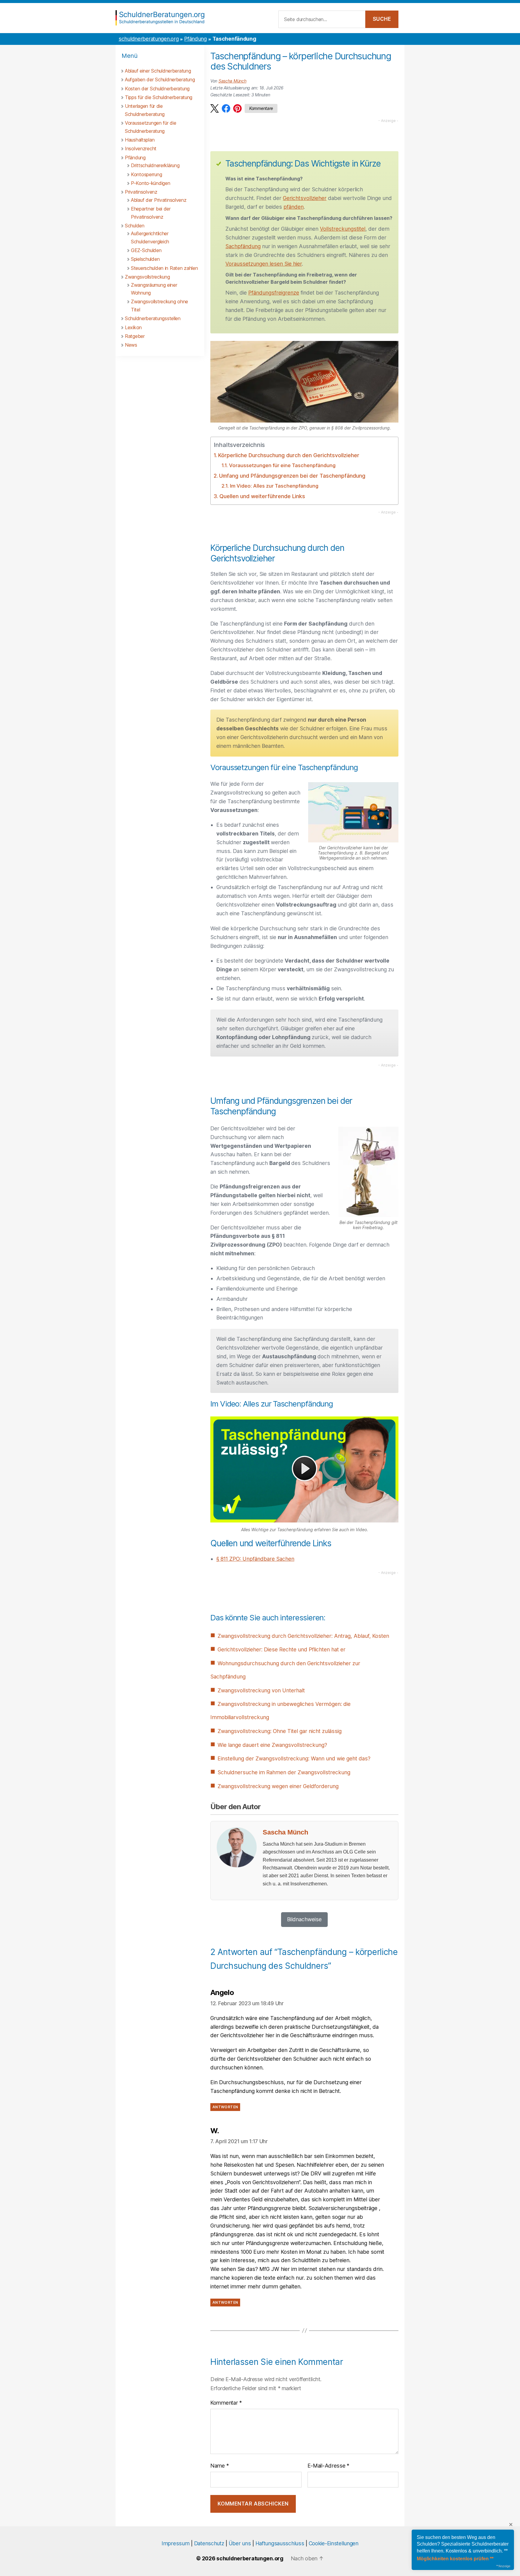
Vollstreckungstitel (343, 229)
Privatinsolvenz (141, 192)
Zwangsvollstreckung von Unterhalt (261, 1690)
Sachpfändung (243, 246)
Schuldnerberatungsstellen (153, 318)
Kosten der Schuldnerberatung (157, 89)
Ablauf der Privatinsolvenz (159, 200)
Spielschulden (145, 259)
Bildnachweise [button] (304, 1919)
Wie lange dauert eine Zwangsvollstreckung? (272, 1745)
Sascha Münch (232, 81)
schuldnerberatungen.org (149, 39)
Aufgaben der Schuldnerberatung (160, 80)
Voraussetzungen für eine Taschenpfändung (282, 465)
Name (220, 2466)
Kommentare (261, 108)
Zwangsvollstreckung (147, 277)
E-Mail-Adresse (328, 2466)
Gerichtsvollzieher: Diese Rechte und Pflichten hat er (282, 1649)
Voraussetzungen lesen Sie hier (264, 264)
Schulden (135, 226)
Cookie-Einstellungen (334, 2543)
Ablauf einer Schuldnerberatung (158, 71)
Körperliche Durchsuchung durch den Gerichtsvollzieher (289, 455)
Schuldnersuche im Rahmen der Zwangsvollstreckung (284, 1772)
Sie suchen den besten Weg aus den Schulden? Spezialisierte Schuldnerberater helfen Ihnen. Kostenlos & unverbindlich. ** (463, 2544)
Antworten (225, 2107)
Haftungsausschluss (280, 2543)
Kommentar (226, 2403)
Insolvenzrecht (141, 148)
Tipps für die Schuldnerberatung (159, 97)
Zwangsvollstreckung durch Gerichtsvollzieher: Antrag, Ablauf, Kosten (303, 1636)
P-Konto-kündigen (150, 183)
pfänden (294, 207)
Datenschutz (209, 2543)
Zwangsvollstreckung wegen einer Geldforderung (278, 1786)
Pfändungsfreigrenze (274, 293)
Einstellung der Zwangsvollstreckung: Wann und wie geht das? (294, 1758)
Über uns (240, 2543)
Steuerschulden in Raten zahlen (164, 268)
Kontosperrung (146, 174)
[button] (215, 108)
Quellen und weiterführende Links (262, 496)
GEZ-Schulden (146, 250)
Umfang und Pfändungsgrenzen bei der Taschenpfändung (292, 476)
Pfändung (195, 39)
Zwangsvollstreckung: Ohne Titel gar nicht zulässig (280, 1731)
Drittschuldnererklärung (155, 165)
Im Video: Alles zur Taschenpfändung (274, 486)
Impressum (175, 2543)
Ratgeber (135, 336)
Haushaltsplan (140, 140)
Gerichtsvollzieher (305, 198)
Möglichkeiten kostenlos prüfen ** (455, 2559)
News (131, 345)
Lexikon (133, 327)
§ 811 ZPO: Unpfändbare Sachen (255, 1559)
